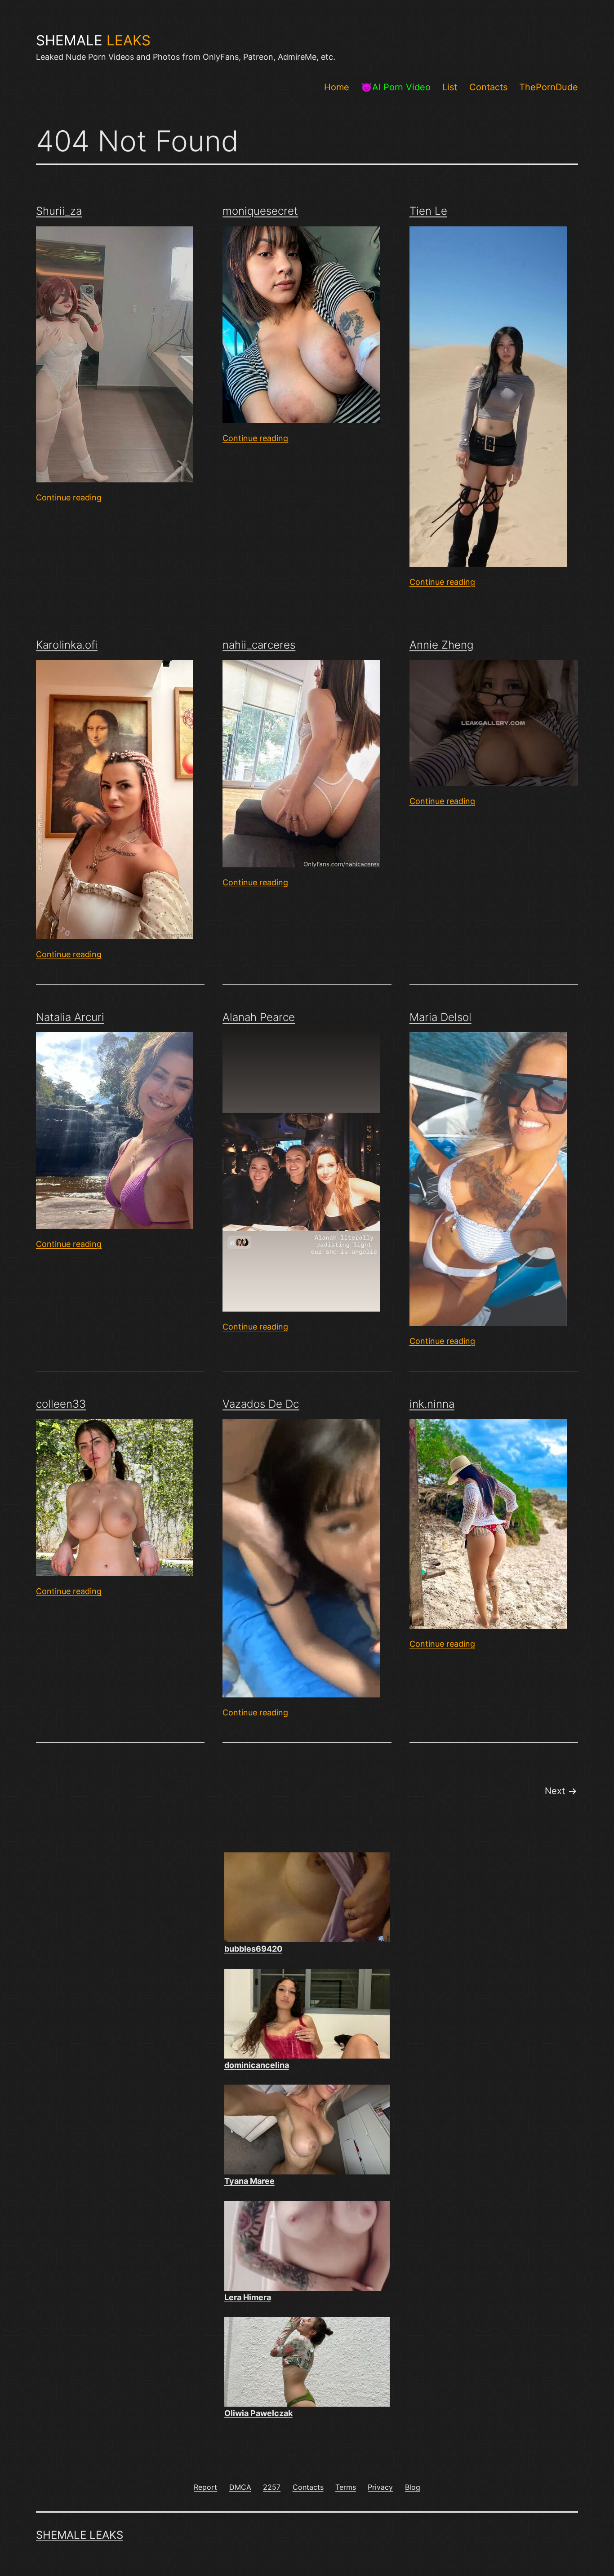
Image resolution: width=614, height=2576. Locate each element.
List (450, 87)
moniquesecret (260, 211)
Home (337, 87)
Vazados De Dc (261, 1404)
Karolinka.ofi (67, 645)
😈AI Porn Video (396, 87)
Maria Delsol (440, 1017)
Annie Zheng (441, 645)
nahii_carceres (259, 645)
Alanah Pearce (259, 1017)
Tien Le (428, 211)
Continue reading (69, 497)
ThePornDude (549, 87)
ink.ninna (432, 1404)
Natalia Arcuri (70, 1017)
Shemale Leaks (80, 2535)
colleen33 (61, 1404)
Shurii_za (59, 211)
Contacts (488, 87)
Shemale (93, 40)
